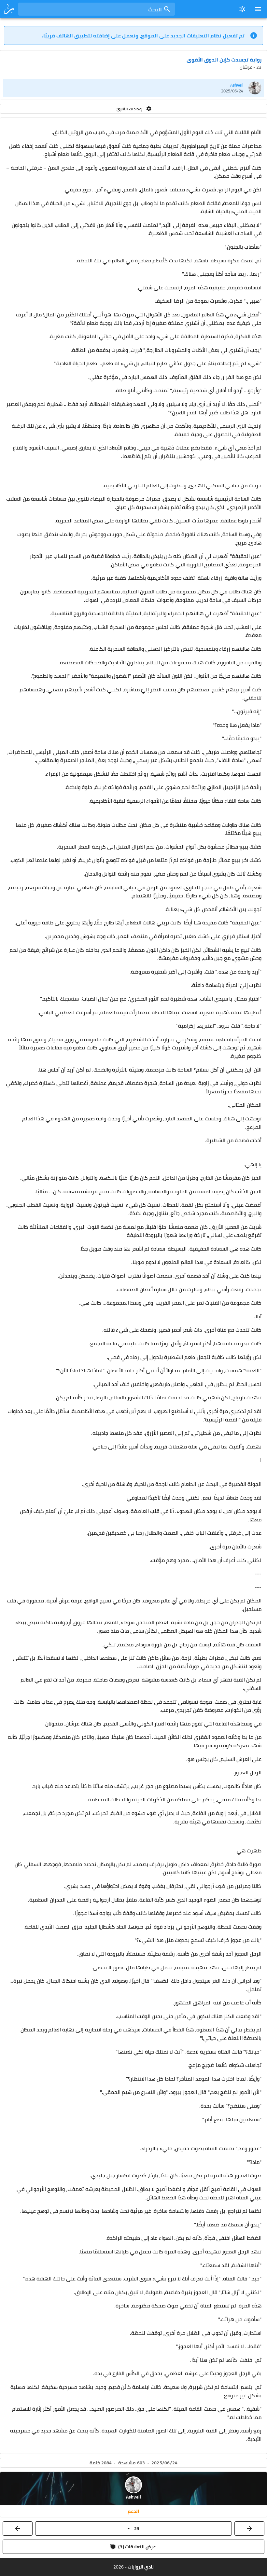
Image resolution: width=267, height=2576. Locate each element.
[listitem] (133, 88)
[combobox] (97, 9)
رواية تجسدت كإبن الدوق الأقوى (224, 60)
